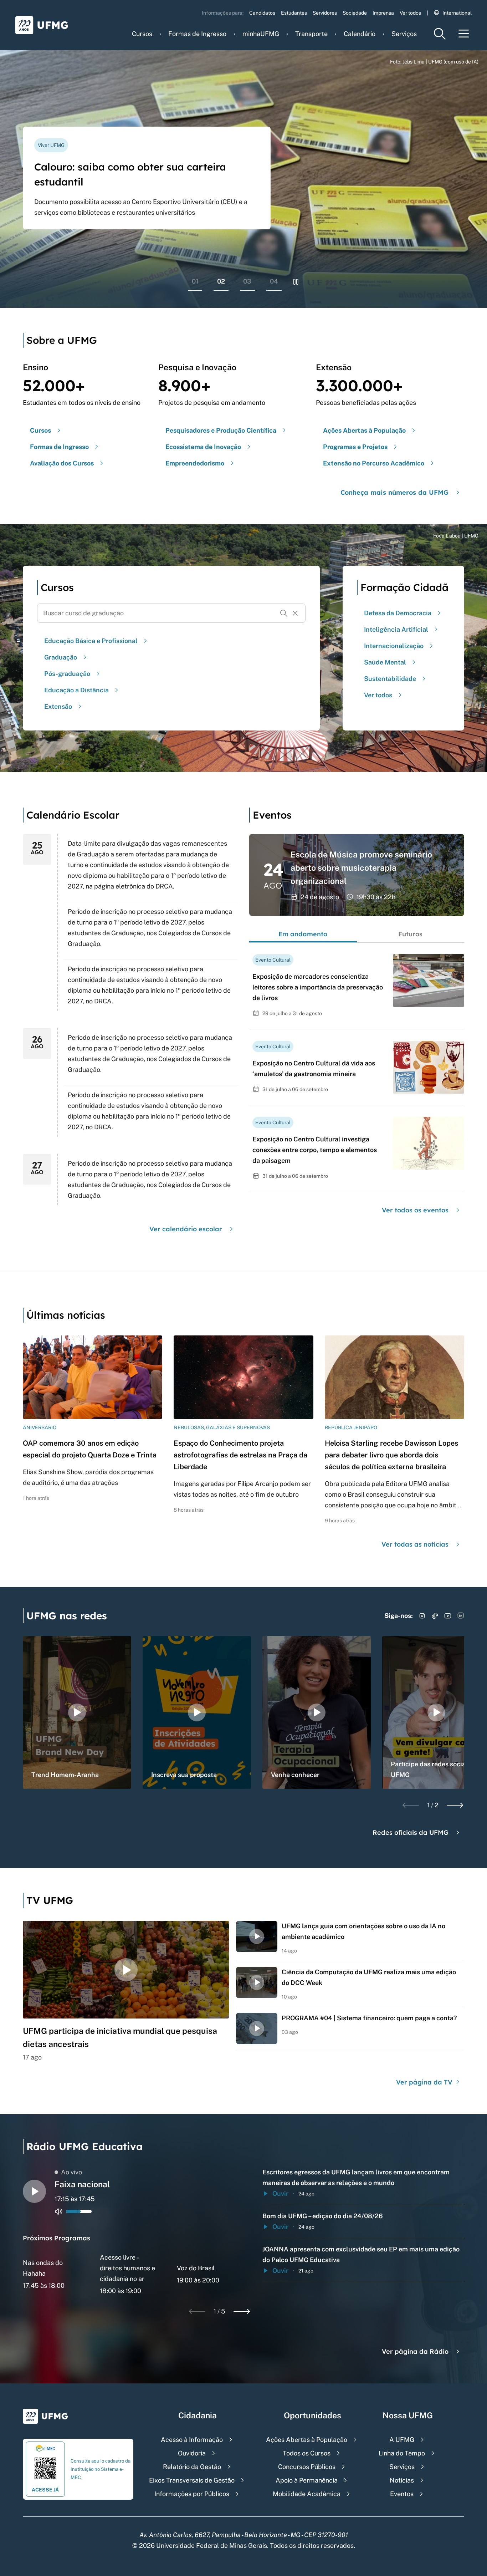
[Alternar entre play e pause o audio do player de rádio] (34, 2191)
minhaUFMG (261, 34)
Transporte (311, 34)
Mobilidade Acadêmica (307, 2494)
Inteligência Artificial (396, 629)
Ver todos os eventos (415, 1210)
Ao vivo (71, 2172)
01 (195, 281)
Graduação (61, 657)
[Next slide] (455, 1805)
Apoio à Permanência (307, 2480)
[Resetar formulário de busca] (295, 613)
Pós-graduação (67, 674)
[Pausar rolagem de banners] (296, 282)
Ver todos (410, 13)
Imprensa (383, 13)
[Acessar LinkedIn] (461, 1616)
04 (274, 281)
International (457, 13)
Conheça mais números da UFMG (394, 492)
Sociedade (355, 13)
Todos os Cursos (307, 2453)
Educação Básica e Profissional (91, 641)
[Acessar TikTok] (435, 1616)
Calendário (360, 34)
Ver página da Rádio (415, 2351)
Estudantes (294, 13)
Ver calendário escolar (186, 1229)
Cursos (142, 34)
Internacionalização (394, 646)
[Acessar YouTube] (448, 1616)
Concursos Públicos (307, 2467)
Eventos (402, 2494)
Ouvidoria (192, 2453)
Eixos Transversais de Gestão (192, 2480)
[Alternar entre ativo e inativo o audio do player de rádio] (59, 2211)
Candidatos (262, 13)
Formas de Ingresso (197, 34)
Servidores (325, 13)
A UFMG (402, 2440)
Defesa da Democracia (398, 613)
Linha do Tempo (402, 2453)
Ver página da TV (425, 2082)
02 (221, 281)
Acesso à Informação (192, 2440)
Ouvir (280, 2193)
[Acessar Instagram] (422, 1616)
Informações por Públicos (192, 2494)
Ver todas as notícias (415, 1544)
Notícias (402, 2480)
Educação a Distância (76, 690)
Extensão (58, 706)
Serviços (404, 34)
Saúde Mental (385, 662)
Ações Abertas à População (307, 2440)
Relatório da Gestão (192, 2467)
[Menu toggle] (464, 34)
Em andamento (303, 934)
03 (247, 281)
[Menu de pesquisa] (440, 34)
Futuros (410, 934)
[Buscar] (284, 613)
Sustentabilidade (390, 679)
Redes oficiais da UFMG (411, 1832)
